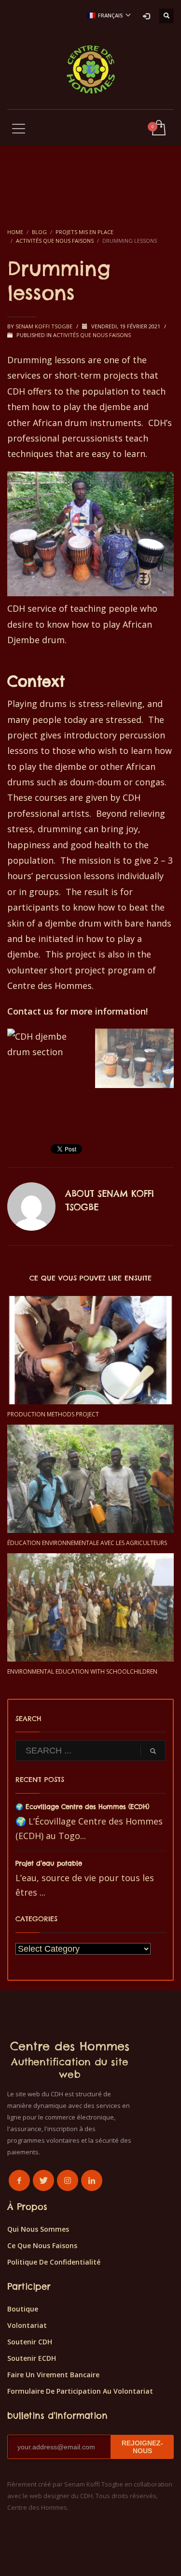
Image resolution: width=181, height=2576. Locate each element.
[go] (153, 1751)
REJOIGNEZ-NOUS (142, 2447)
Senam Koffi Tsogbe (45, 326)
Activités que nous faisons (92, 335)
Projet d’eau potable (49, 1863)
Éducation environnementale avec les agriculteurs (87, 1543)
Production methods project (53, 1414)
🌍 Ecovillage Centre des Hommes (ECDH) (82, 1807)
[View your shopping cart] (158, 128)
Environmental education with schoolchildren (82, 1671)
